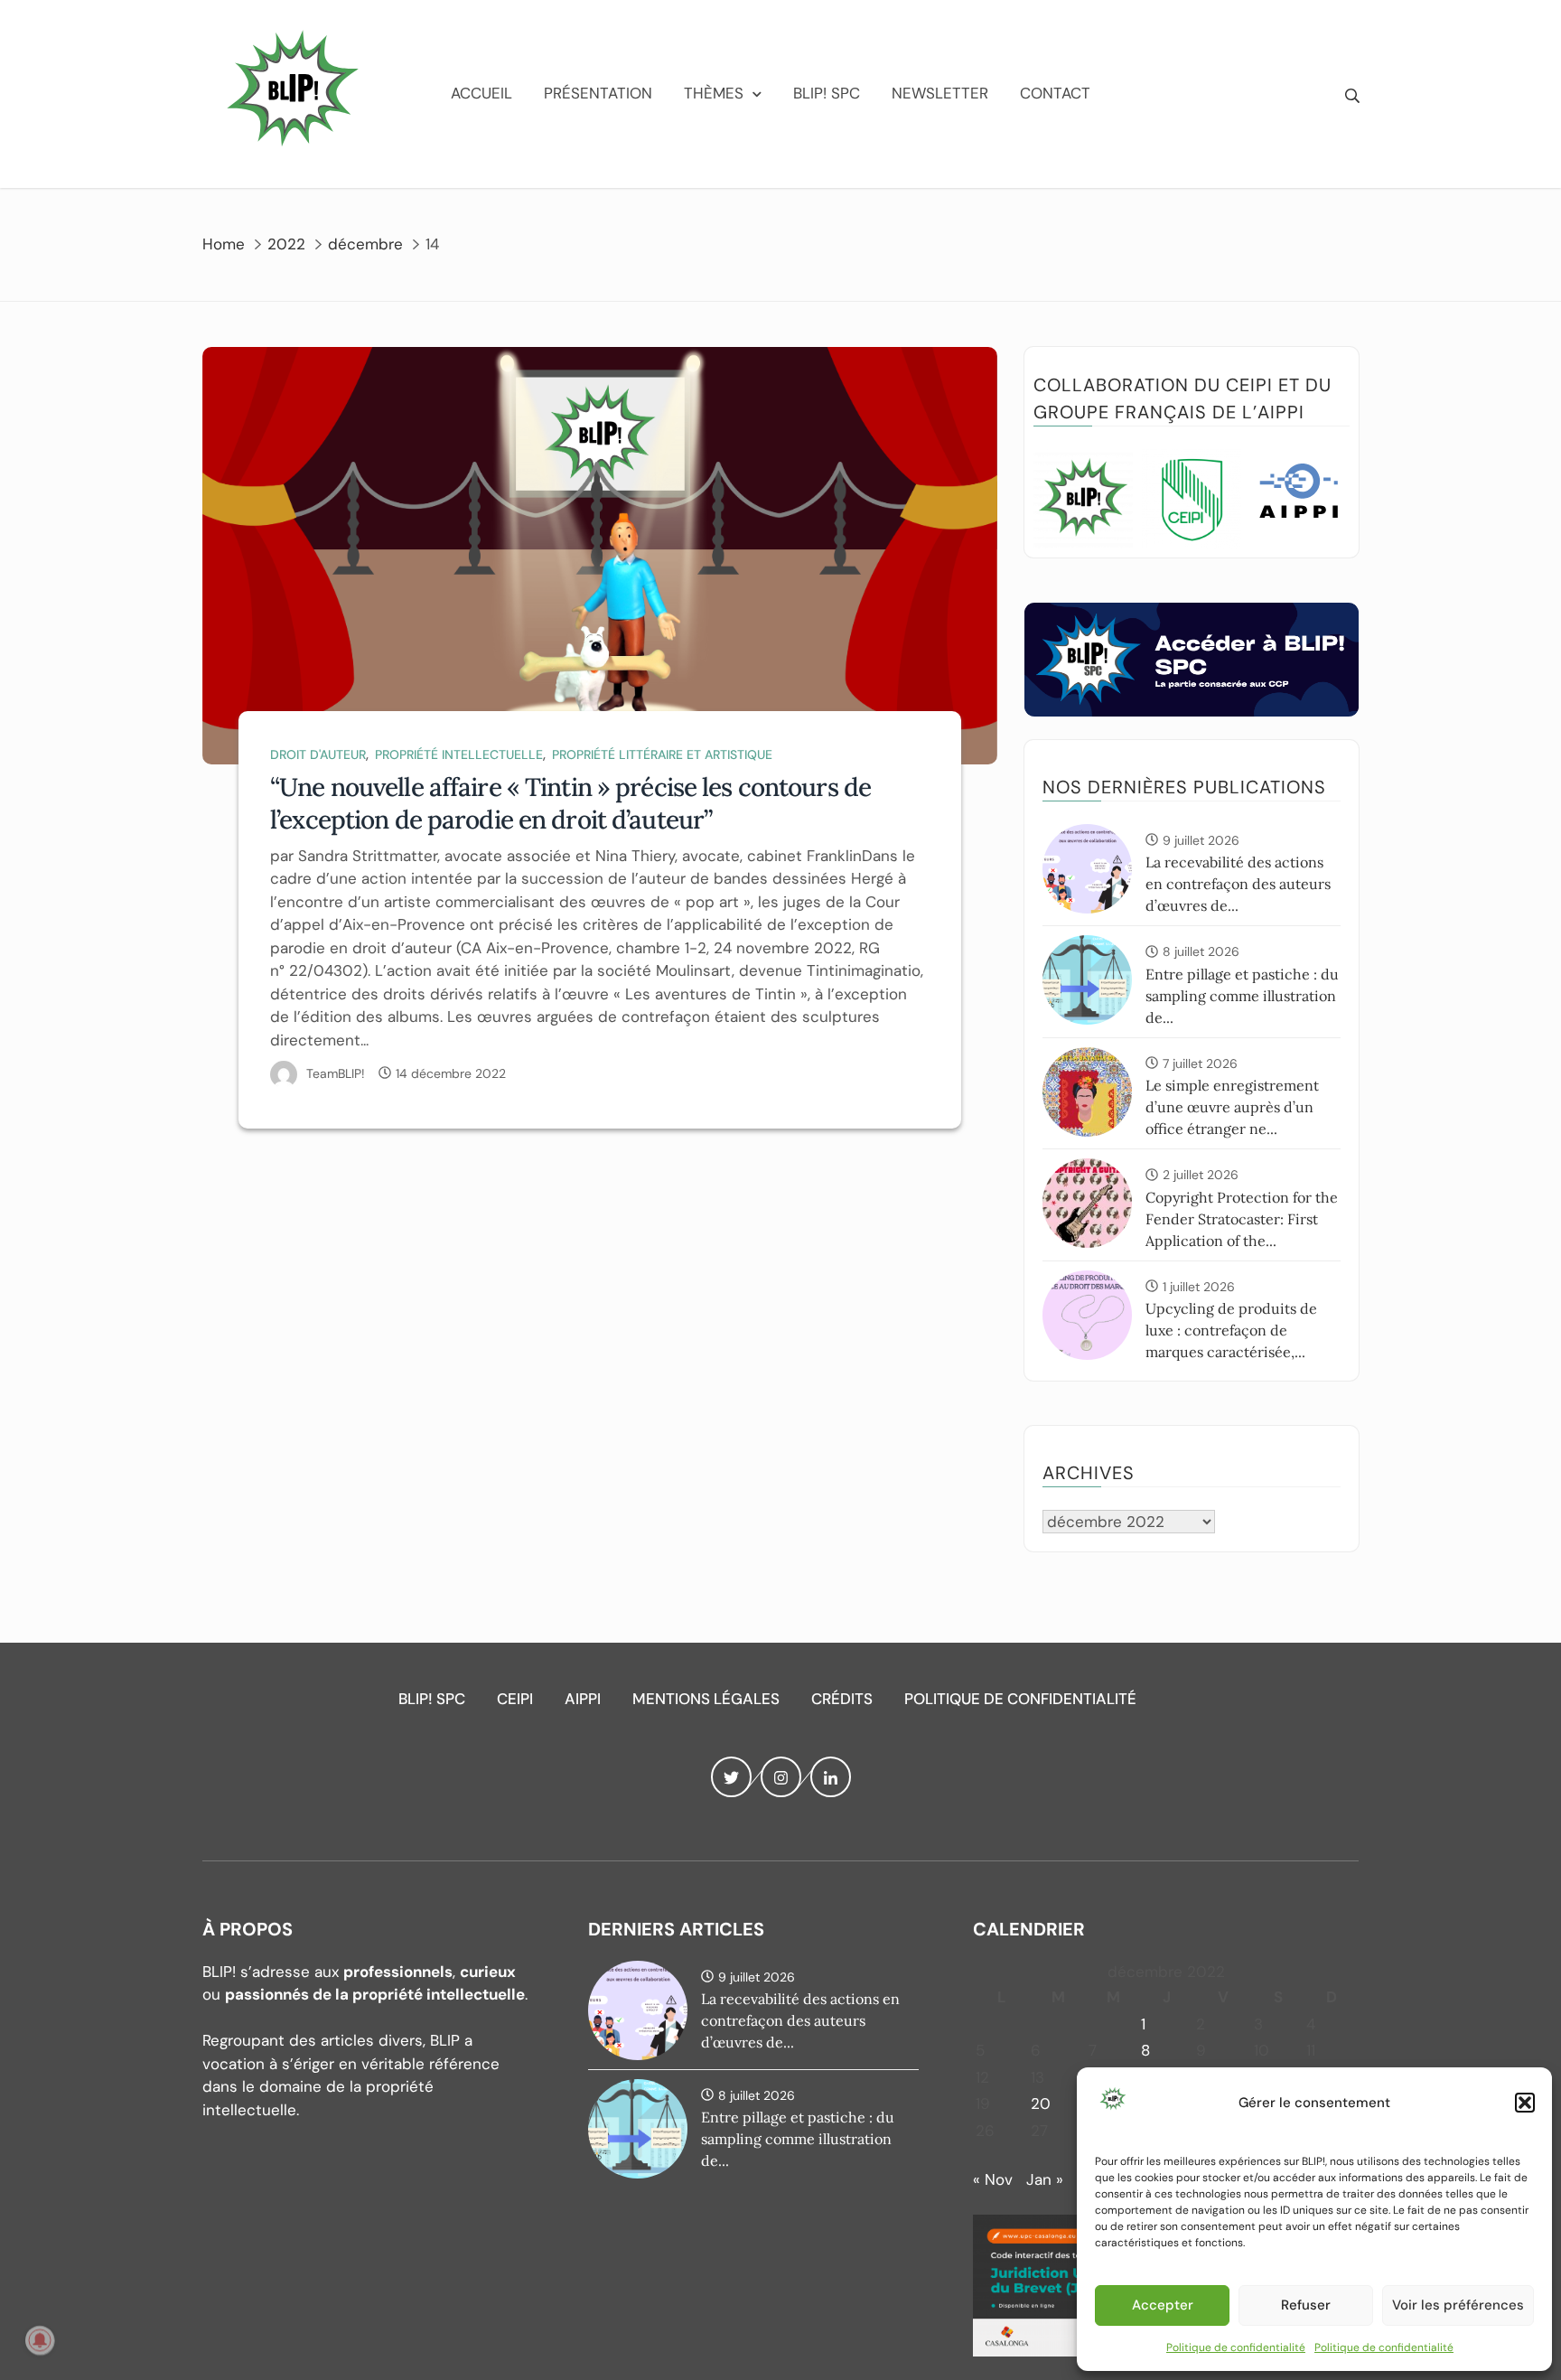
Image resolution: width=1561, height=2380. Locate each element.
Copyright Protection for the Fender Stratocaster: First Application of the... (1242, 1219)
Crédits (842, 1699)
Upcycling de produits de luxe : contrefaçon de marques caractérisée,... (1231, 1330)
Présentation (598, 93)
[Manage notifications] (40, 2340)
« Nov (993, 2179)
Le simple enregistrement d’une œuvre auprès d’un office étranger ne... (1232, 1107)
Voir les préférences (1458, 2305)
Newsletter (940, 93)
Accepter (1163, 2305)
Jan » (1045, 2179)
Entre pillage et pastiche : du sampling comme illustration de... (1242, 996)
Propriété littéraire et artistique (662, 754)
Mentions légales (706, 1699)
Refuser (1306, 2305)
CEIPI (515, 1699)
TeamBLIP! (336, 1073)
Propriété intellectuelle (459, 754)
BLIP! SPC (827, 93)
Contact (1055, 93)
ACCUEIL (481, 93)
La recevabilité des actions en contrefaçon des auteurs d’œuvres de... (1238, 884)
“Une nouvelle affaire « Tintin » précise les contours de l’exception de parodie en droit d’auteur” (570, 803)
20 (1041, 2104)
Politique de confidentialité (1236, 2347)
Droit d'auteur (318, 754)
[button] (1525, 2103)
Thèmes (714, 93)
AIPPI (583, 1699)
